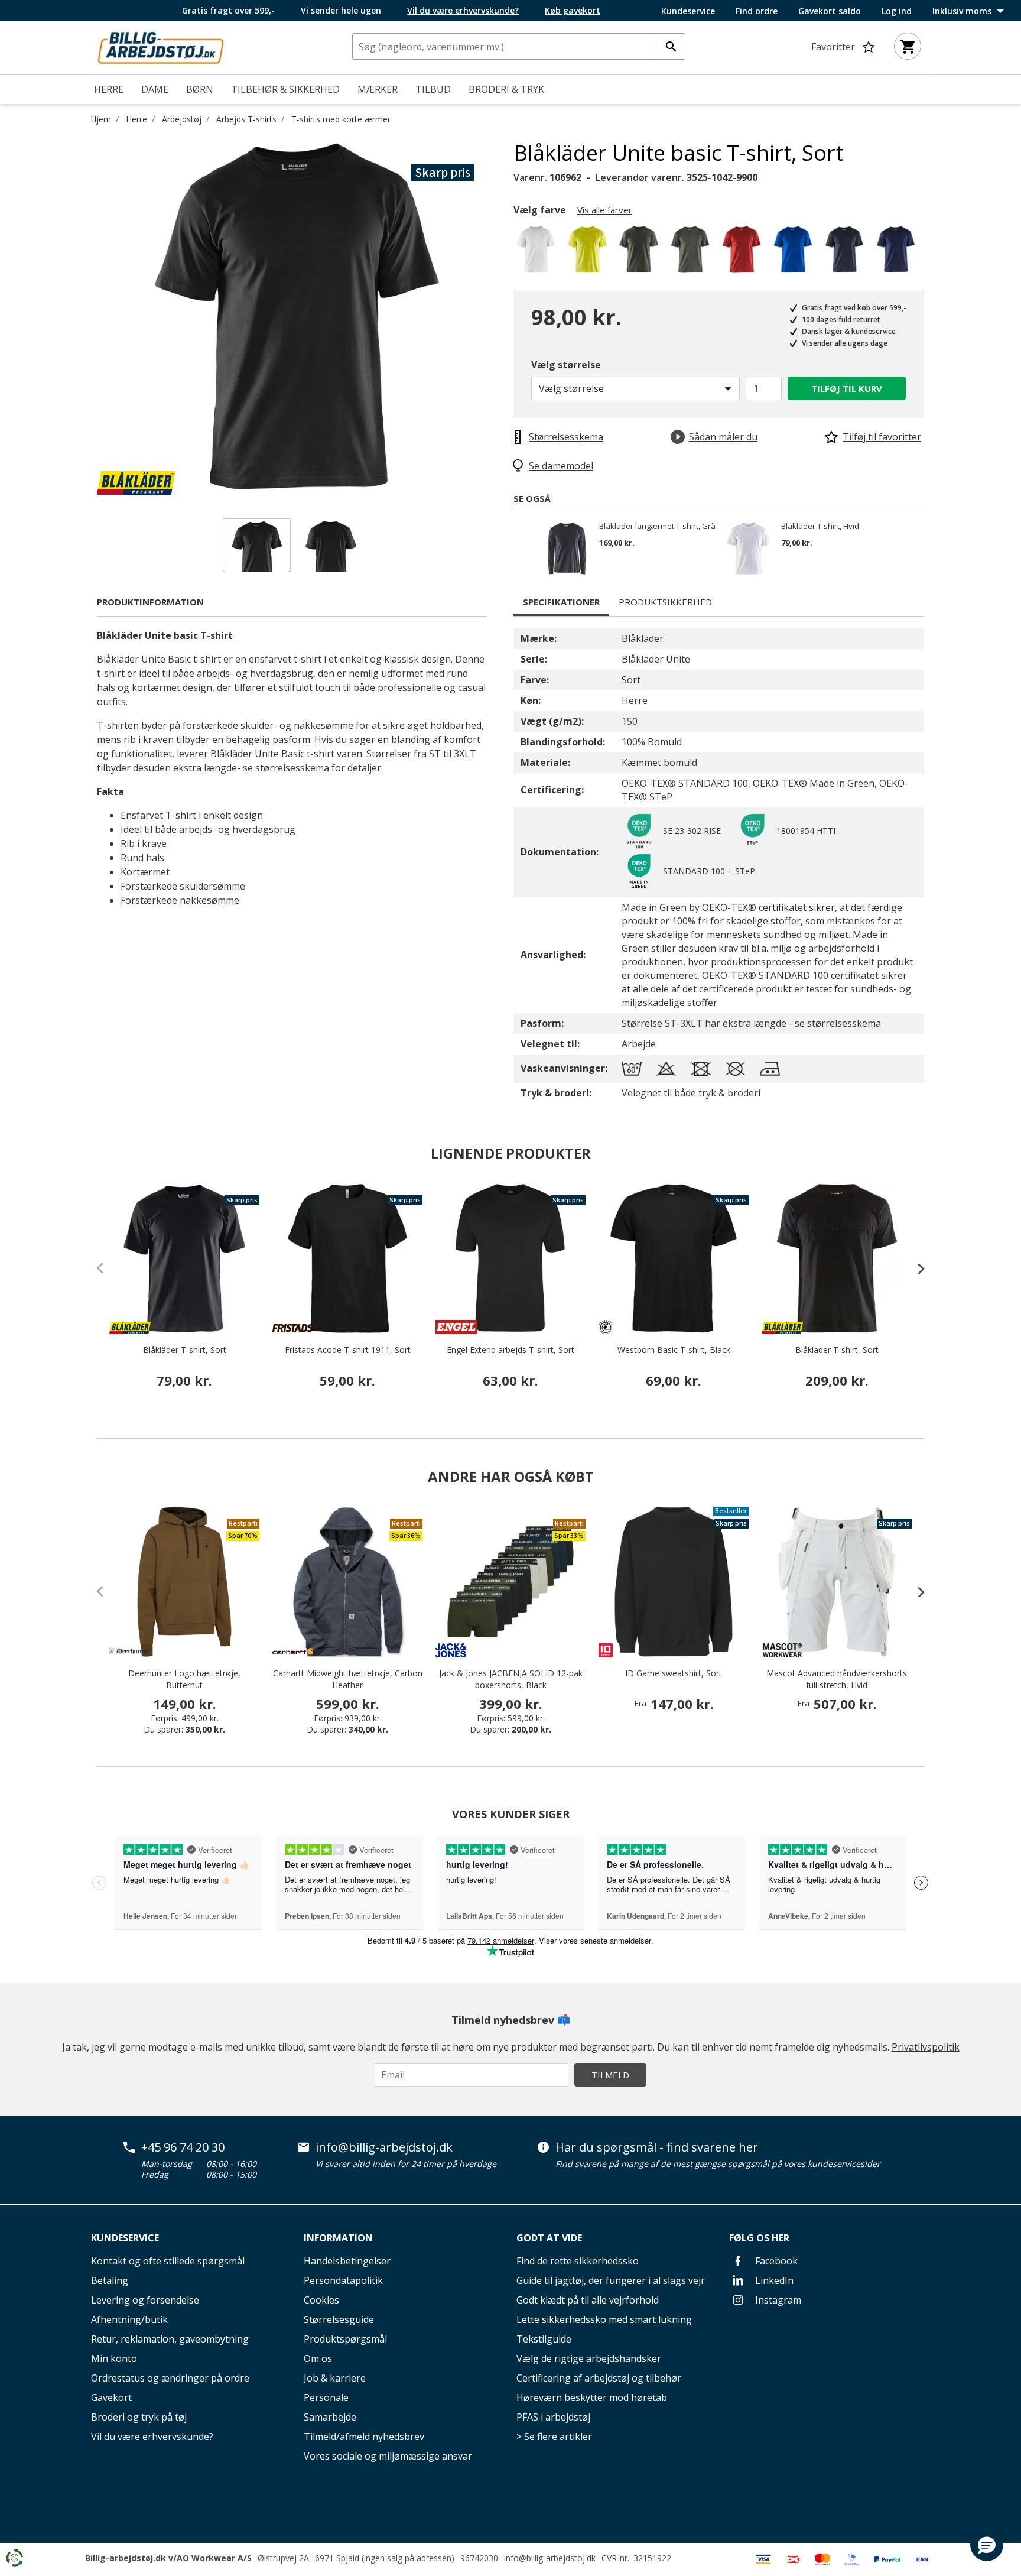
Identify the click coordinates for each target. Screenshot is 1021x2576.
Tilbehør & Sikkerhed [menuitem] (285, 89)
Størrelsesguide (339, 2319)
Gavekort (111, 2397)
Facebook (775, 2261)
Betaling (110, 2280)
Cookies (321, 2300)
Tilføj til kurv (847, 388)
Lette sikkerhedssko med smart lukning (604, 2319)
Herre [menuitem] (109, 89)
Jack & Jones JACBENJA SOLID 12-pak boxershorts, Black (511, 1679)
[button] (987, 2545)
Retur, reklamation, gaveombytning (170, 2339)
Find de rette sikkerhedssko (578, 2261)
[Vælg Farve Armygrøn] (692, 253)
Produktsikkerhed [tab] (665, 602)
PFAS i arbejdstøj (553, 2417)
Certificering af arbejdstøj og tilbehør (599, 2378)
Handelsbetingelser (347, 2261)
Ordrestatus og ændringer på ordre (170, 2378)
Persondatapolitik (343, 2280)
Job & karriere (335, 2378)
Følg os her (759, 2238)
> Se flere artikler (554, 2437)
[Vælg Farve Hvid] (538, 253)
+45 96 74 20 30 (183, 2147)
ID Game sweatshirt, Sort (674, 1673)
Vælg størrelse (566, 365)
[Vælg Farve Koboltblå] (795, 253)
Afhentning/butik (129, 2319)
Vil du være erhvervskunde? (152, 2437)
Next (505, 317)
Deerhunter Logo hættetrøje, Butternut (184, 1679)
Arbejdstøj (182, 119)
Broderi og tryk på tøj (139, 2417)
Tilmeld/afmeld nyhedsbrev (364, 2437)
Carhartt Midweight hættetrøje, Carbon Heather (348, 1679)
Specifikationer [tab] (561, 602)
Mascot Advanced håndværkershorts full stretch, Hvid (837, 1679)
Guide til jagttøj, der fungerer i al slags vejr (611, 2280)
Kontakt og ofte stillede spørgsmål (168, 2261)
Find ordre (757, 11)
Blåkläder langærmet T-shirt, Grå (657, 527)
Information (338, 2238)
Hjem (101, 119)
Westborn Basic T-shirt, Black (674, 1350)
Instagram (777, 2300)
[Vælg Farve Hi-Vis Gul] (589, 253)
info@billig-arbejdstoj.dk (384, 2147)
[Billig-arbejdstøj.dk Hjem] (161, 47)
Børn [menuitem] (200, 89)
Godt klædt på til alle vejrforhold (588, 2300)
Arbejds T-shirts (246, 119)
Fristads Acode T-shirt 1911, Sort (348, 1350)
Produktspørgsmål (345, 2339)
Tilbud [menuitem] (433, 89)
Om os (318, 2358)
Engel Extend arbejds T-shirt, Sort (510, 1350)
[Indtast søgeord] (671, 46)
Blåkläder (643, 638)
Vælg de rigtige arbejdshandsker (589, 2358)
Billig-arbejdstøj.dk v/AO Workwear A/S (168, 2558)
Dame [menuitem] (155, 89)
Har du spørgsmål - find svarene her (657, 2147)
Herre (136, 119)
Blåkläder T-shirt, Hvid (820, 527)
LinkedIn (773, 2280)
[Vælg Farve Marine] (898, 253)
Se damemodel (561, 466)
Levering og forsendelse (145, 2300)
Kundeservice (688, 11)
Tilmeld (610, 2075)
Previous (88, 317)
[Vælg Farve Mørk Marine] (846, 253)
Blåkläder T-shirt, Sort (185, 1350)
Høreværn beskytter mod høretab (592, 2397)
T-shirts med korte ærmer (341, 119)
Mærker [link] (378, 89)
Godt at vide (549, 2238)
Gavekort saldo (830, 11)
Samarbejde (330, 2417)
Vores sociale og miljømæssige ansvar (388, 2456)
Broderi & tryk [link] (506, 89)
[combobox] (519, 46)
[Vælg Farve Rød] (744, 253)
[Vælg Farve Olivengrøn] (641, 253)
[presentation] (915, 1268)
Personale (326, 2397)
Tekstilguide (544, 2339)
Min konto (114, 2358)
